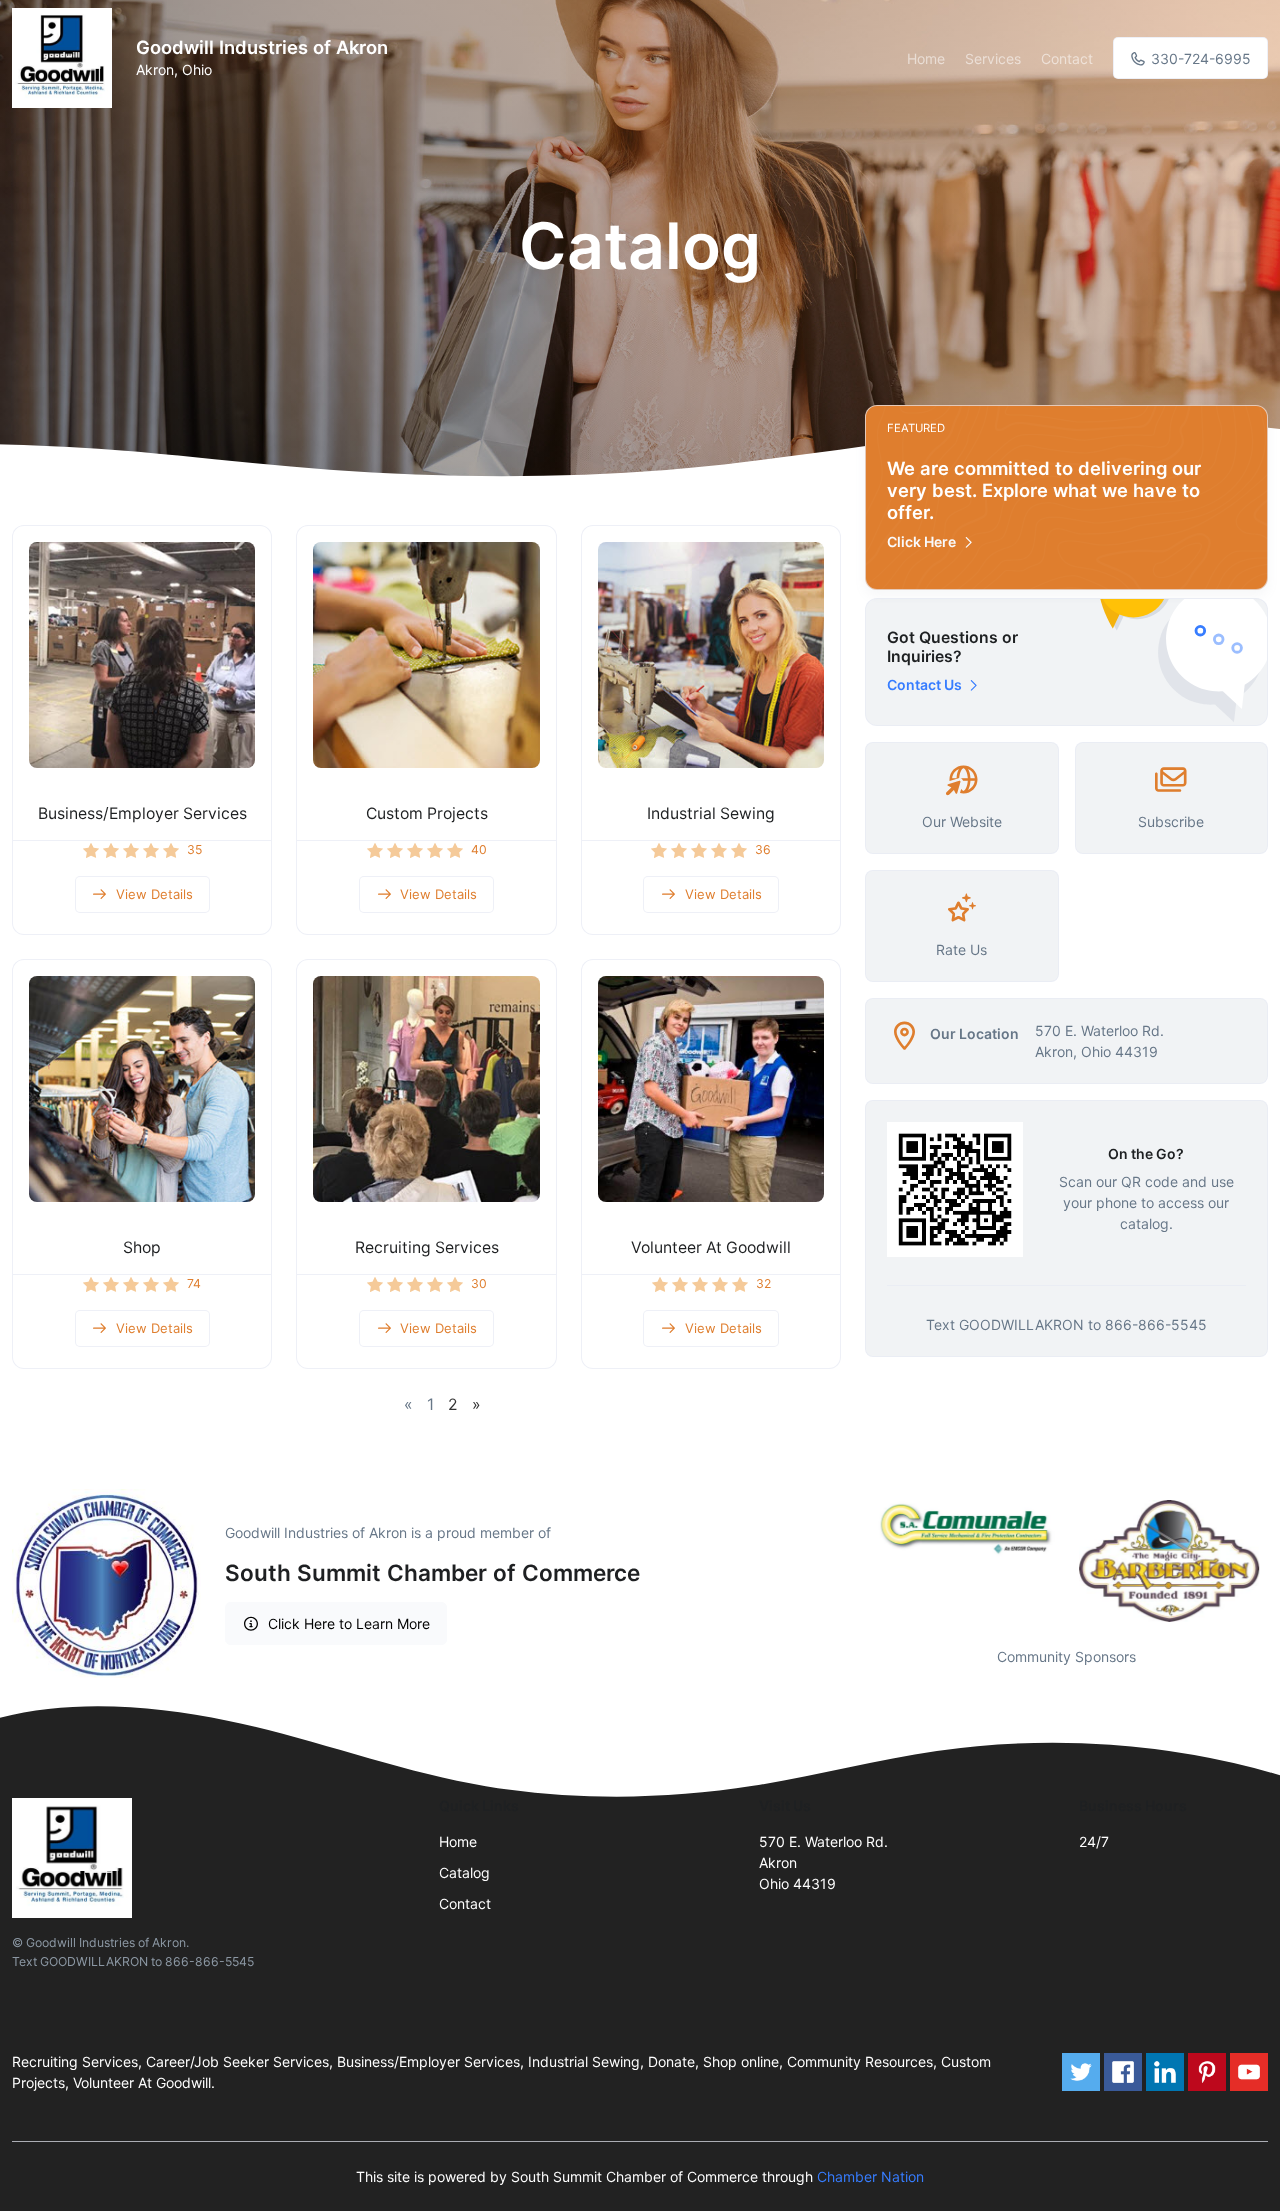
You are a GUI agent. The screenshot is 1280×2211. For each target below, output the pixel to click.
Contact (1067, 58)
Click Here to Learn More (349, 1623)
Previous (850, 1561)
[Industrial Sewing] (711, 655)
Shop (142, 1247)
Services (993, 58)
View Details (154, 894)
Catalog (464, 1872)
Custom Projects (427, 813)
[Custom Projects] (426, 655)
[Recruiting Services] (426, 1089)
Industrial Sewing (711, 813)
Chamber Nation (870, 2176)
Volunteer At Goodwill (711, 1247)
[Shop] (142, 1089)
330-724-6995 (1199, 58)
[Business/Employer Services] (142, 655)
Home (926, 58)
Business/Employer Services (142, 813)
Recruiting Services (427, 1247)
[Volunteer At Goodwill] (711, 1089)
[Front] (66, 58)
